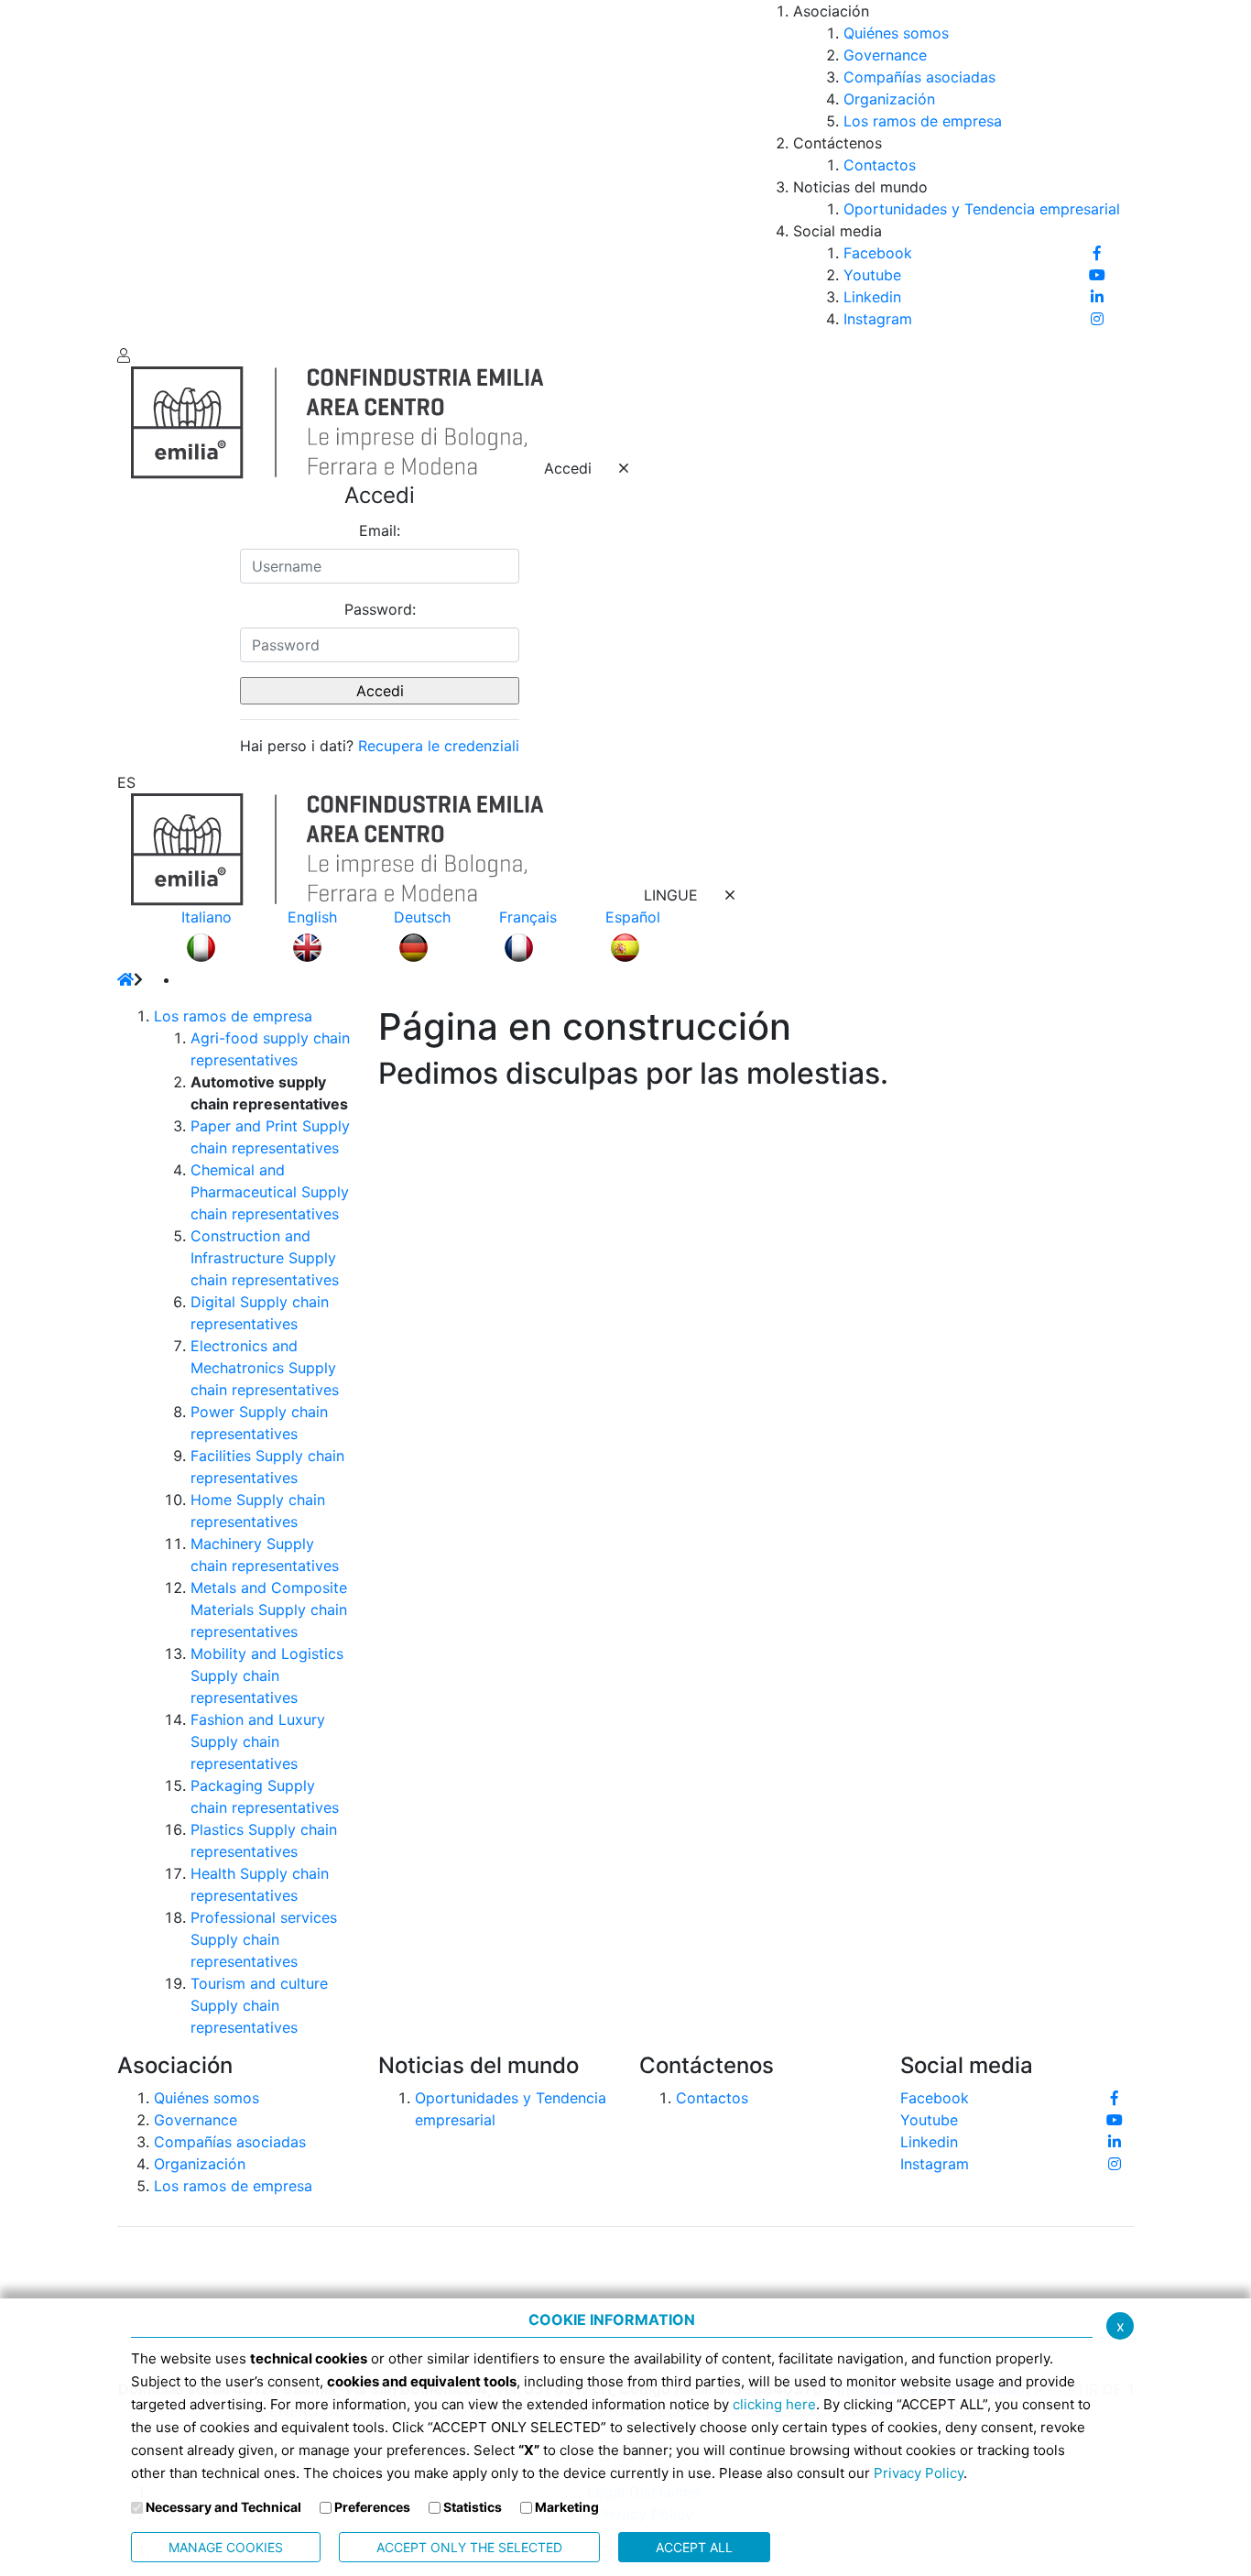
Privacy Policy (919, 2473)
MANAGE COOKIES (226, 2547)
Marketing (567, 2507)
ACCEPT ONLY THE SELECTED (469, 2547)
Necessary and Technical (223, 2507)
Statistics (473, 2507)
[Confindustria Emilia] (145, 170)
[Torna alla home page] (125, 979)
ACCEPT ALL (694, 2547)
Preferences (372, 2507)
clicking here (774, 2404)
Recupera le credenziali (439, 746)
